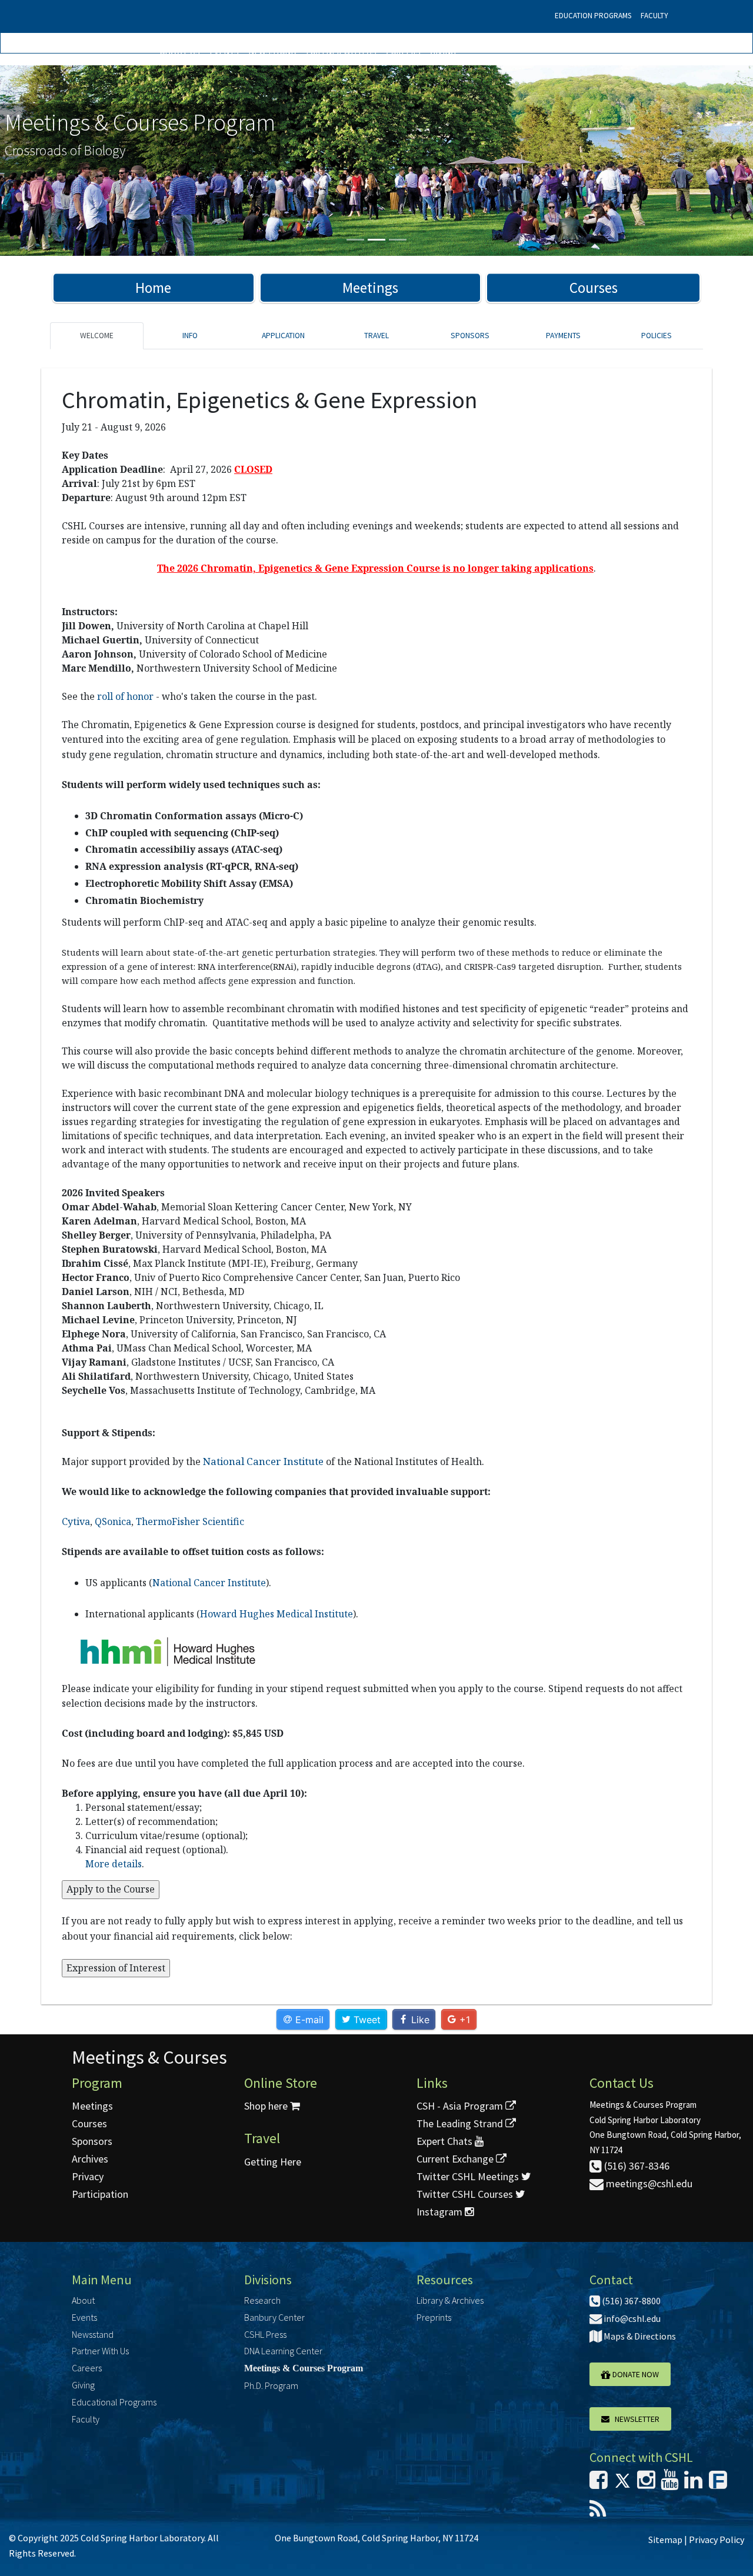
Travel (376, 336)
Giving (443, 51)
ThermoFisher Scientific (190, 1521)
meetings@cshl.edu (648, 2183)
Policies (657, 336)
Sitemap (665, 2540)
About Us (180, 51)
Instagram (441, 2212)
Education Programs (593, 16)
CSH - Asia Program (461, 2106)
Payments (563, 336)
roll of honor (125, 696)
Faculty (654, 16)
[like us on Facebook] (599, 2483)
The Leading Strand (461, 2123)
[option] (376, 161)
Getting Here (273, 2162)
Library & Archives (450, 2300)
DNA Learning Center (283, 2351)
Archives (90, 2159)
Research (262, 2300)
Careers (403, 51)
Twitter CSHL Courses (466, 2194)
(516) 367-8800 (630, 2301)
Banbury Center (274, 2317)
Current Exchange (456, 2159)
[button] (56, 161)
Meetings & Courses (149, 2057)
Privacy (88, 2176)
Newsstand (272, 51)
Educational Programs (114, 2402)
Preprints (434, 2317)
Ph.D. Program (271, 2385)
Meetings (370, 288)
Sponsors (470, 336)
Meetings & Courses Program (304, 2368)
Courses (594, 288)
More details (114, 1864)
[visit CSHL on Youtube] (670, 2483)
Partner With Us (341, 51)
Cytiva (76, 1521)
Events (224, 51)
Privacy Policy (717, 2540)
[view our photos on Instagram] (646, 2483)
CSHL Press (265, 2334)
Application (283, 336)
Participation (100, 2194)
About (83, 2300)
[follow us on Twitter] (622, 2483)
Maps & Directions (639, 2336)
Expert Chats (446, 2141)
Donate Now (635, 2374)
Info (190, 336)
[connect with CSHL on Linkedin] (693, 2483)
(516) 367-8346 (636, 2166)
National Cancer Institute (209, 1583)
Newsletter (634, 2419)
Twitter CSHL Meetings (469, 2176)
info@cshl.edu (631, 2318)
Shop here (267, 2106)
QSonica (113, 1521)
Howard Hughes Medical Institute (276, 1614)
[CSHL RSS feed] (598, 2513)
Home (153, 288)
